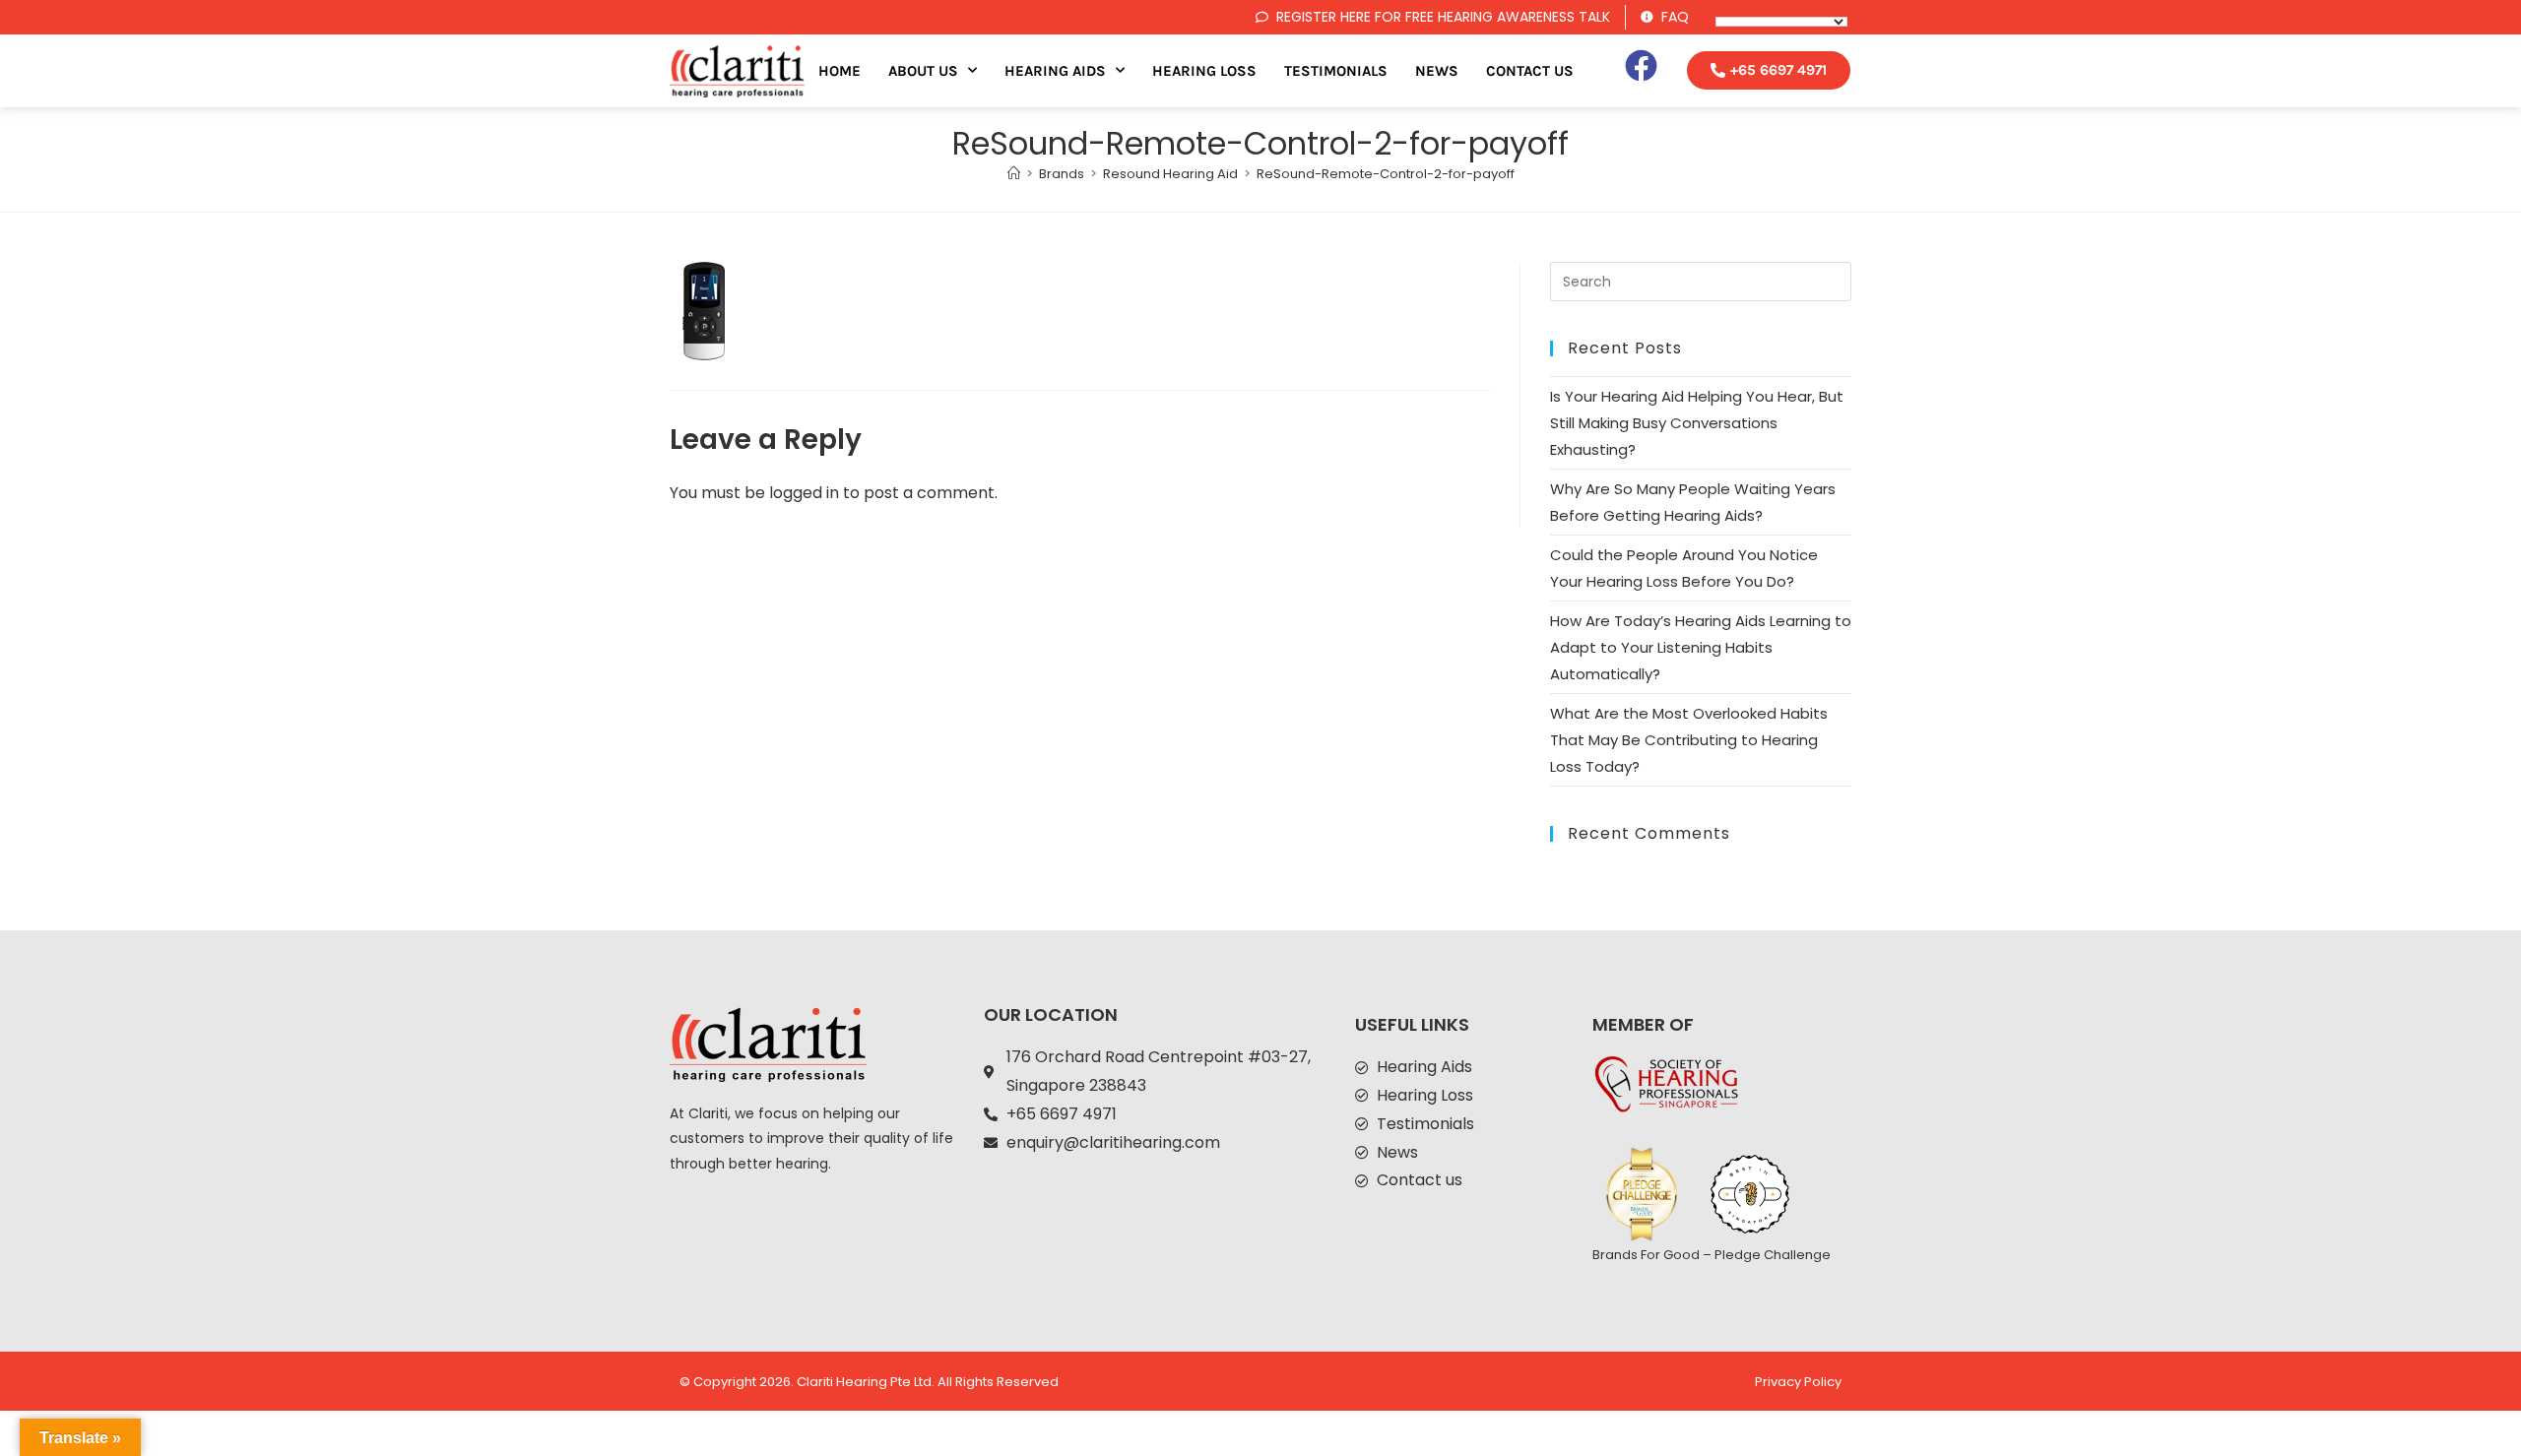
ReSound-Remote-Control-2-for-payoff (1386, 174)
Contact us (1530, 71)
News (1437, 71)
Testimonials (1336, 71)
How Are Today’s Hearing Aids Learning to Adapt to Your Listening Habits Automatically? (1701, 647)
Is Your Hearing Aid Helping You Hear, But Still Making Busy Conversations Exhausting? (1697, 423)
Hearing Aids (1055, 71)
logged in (804, 493)
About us (923, 71)
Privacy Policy (1798, 1382)
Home (840, 71)
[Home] (1014, 174)
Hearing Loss (1204, 71)
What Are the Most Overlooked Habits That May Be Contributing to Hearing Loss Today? (1689, 740)
